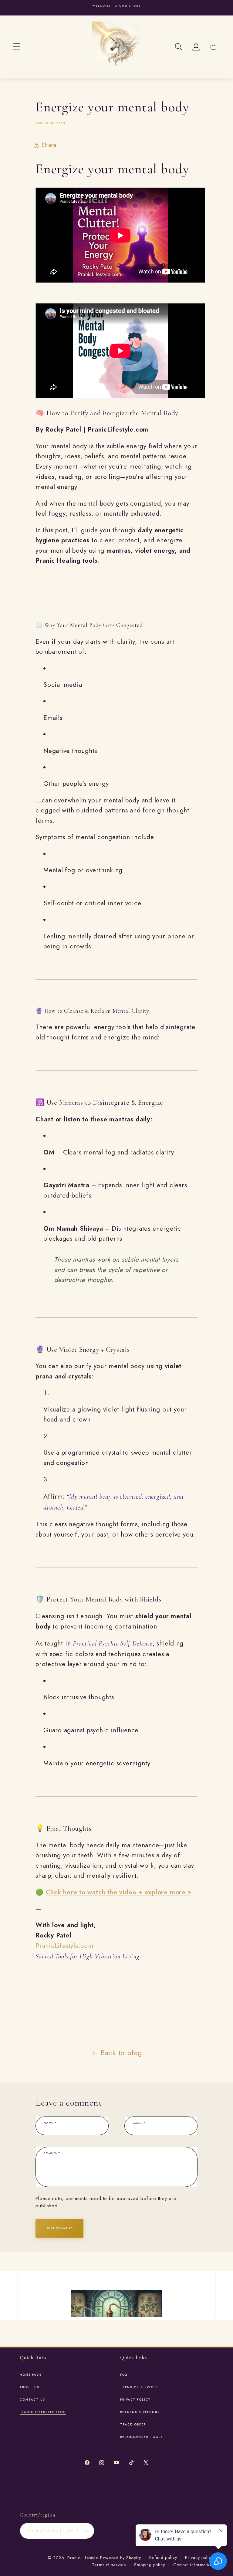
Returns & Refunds (140, 2412)
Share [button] (49, 145)
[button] (17, 47)
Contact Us (32, 2400)
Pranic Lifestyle (83, 2558)
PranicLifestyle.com (64, 1946)
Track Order (133, 2425)
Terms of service (109, 2565)
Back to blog (122, 2053)
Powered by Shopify (121, 2558)
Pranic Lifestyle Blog (43, 2412)
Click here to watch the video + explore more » (119, 1892)
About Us (29, 2387)
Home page (31, 2375)
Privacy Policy (135, 2400)
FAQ (124, 2375)
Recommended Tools (142, 2437)
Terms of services (139, 2387)
